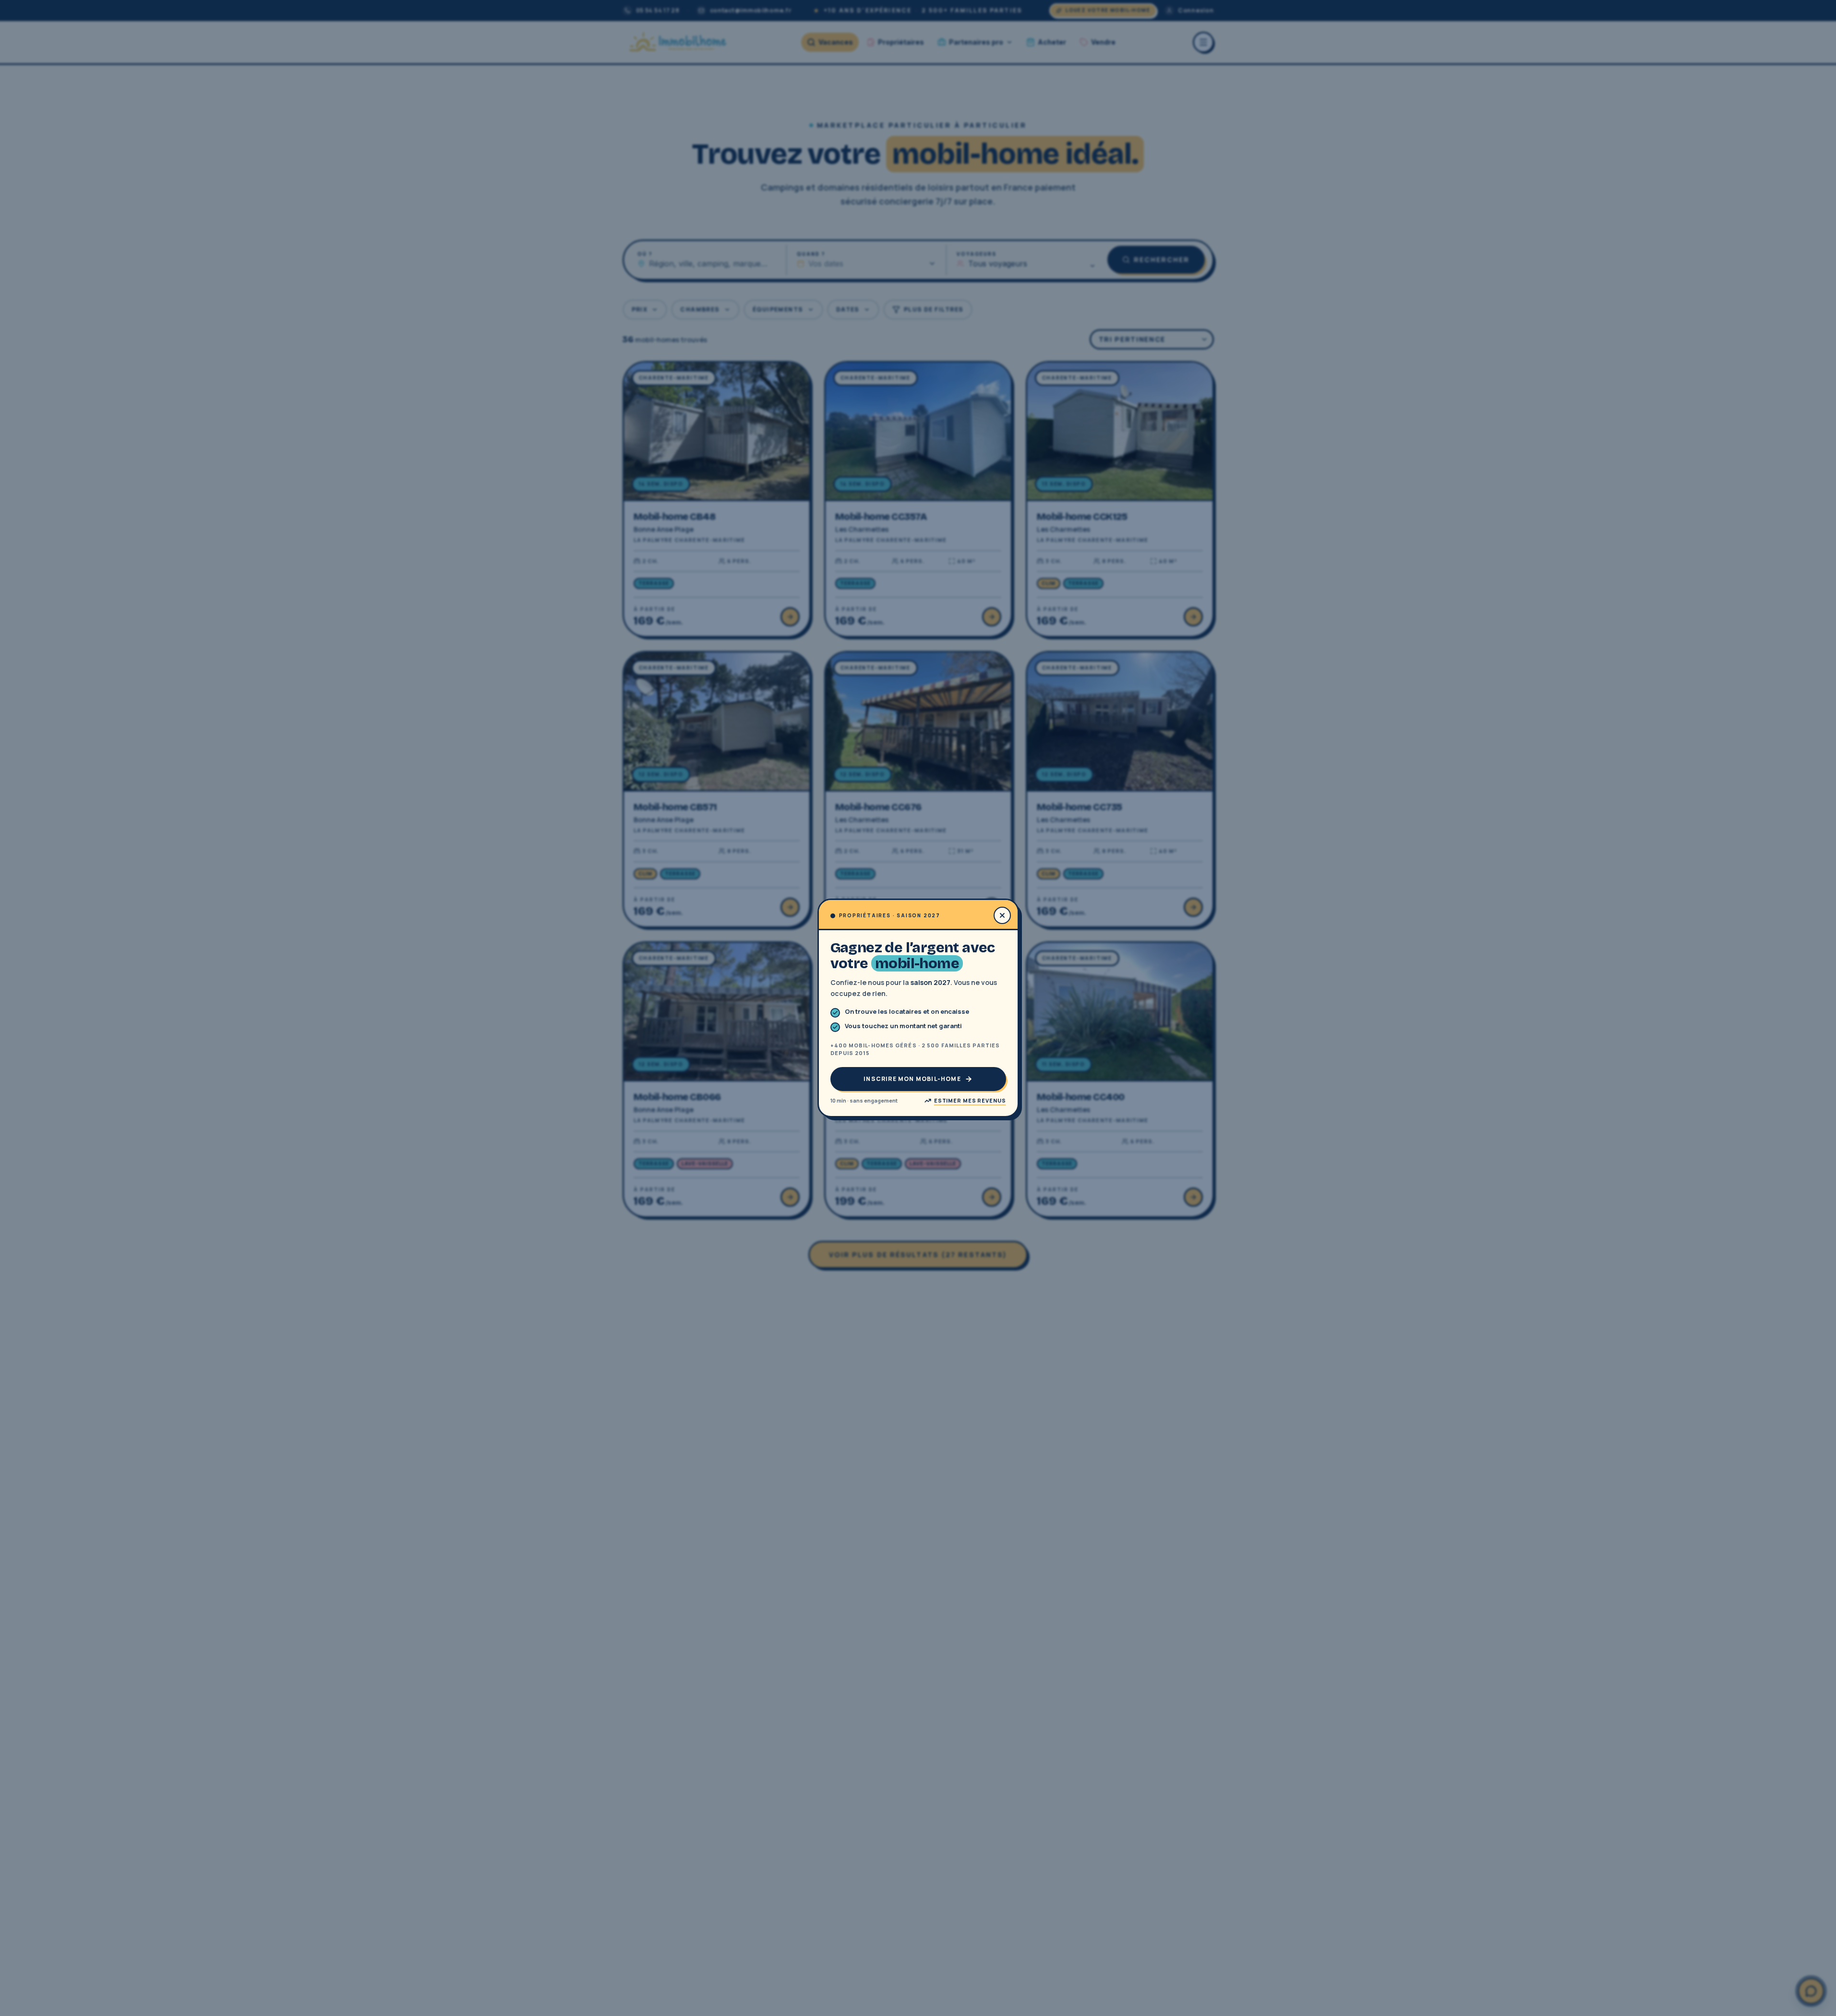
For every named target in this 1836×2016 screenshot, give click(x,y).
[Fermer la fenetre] (1002, 915)
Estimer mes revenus (970, 1100)
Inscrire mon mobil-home (912, 1079)
